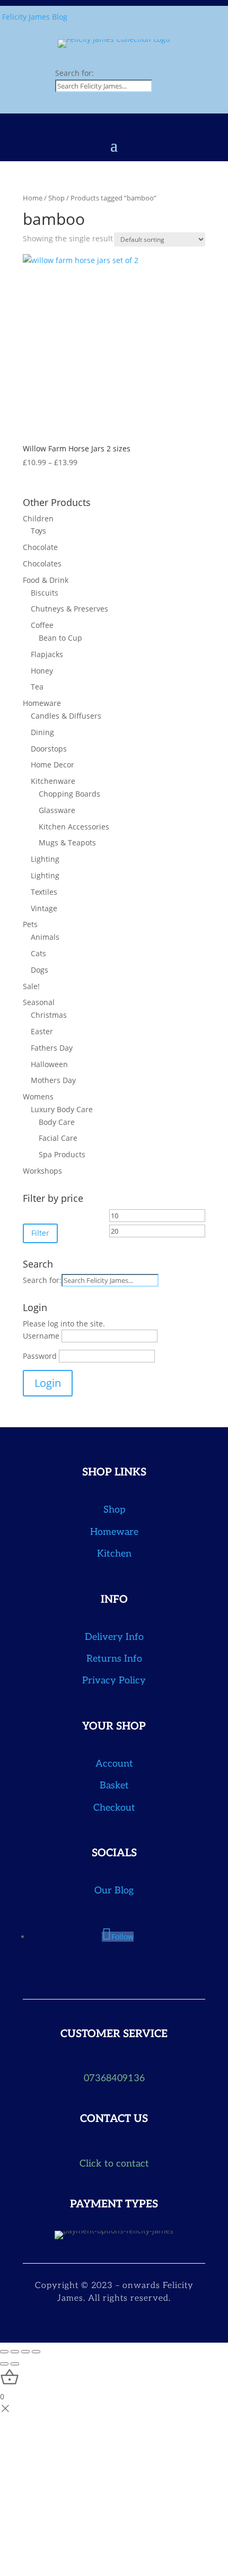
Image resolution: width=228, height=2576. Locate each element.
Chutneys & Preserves (69, 609)
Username (41, 1336)
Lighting (45, 859)
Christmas (49, 1015)
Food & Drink (46, 580)
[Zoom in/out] (4, 2352)
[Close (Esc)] (36, 2352)
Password (40, 1356)
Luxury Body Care (62, 1109)
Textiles (44, 892)
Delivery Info (114, 1637)
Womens (38, 1097)
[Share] (25, 2352)
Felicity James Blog (35, 17)
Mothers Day (53, 1080)
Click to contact (114, 2164)
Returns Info (114, 1659)
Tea (37, 687)
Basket (114, 1785)
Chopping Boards (69, 794)
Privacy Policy (114, 1680)
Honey (42, 671)
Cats (38, 953)
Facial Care (58, 1138)
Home (33, 198)
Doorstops (49, 749)
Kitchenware (53, 781)
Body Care (57, 1122)
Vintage (44, 908)
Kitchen (114, 1554)
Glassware (57, 810)
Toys (38, 531)
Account (114, 1764)
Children (38, 518)
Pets (30, 924)
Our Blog (114, 1890)
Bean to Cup (60, 638)
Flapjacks (47, 654)
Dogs (40, 970)
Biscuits (45, 593)
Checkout (114, 1808)
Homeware (42, 703)
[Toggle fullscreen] (15, 2352)
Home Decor (52, 765)
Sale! (31, 986)
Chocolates (42, 564)
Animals (45, 937)
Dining (42, 732)
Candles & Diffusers (66, 716)
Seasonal (39, 1002)
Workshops (42, 1171)
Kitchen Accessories (74, 827)
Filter (40, 1233)
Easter (42, 1031)
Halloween (49, 1064)
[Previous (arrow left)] (4, 2364)
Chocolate (40, 547)
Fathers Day (52, 1048)
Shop (56, 198)
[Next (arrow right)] (15, 2364)
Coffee (42, 625)
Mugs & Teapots (67, 842)
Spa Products (62, 1154)
